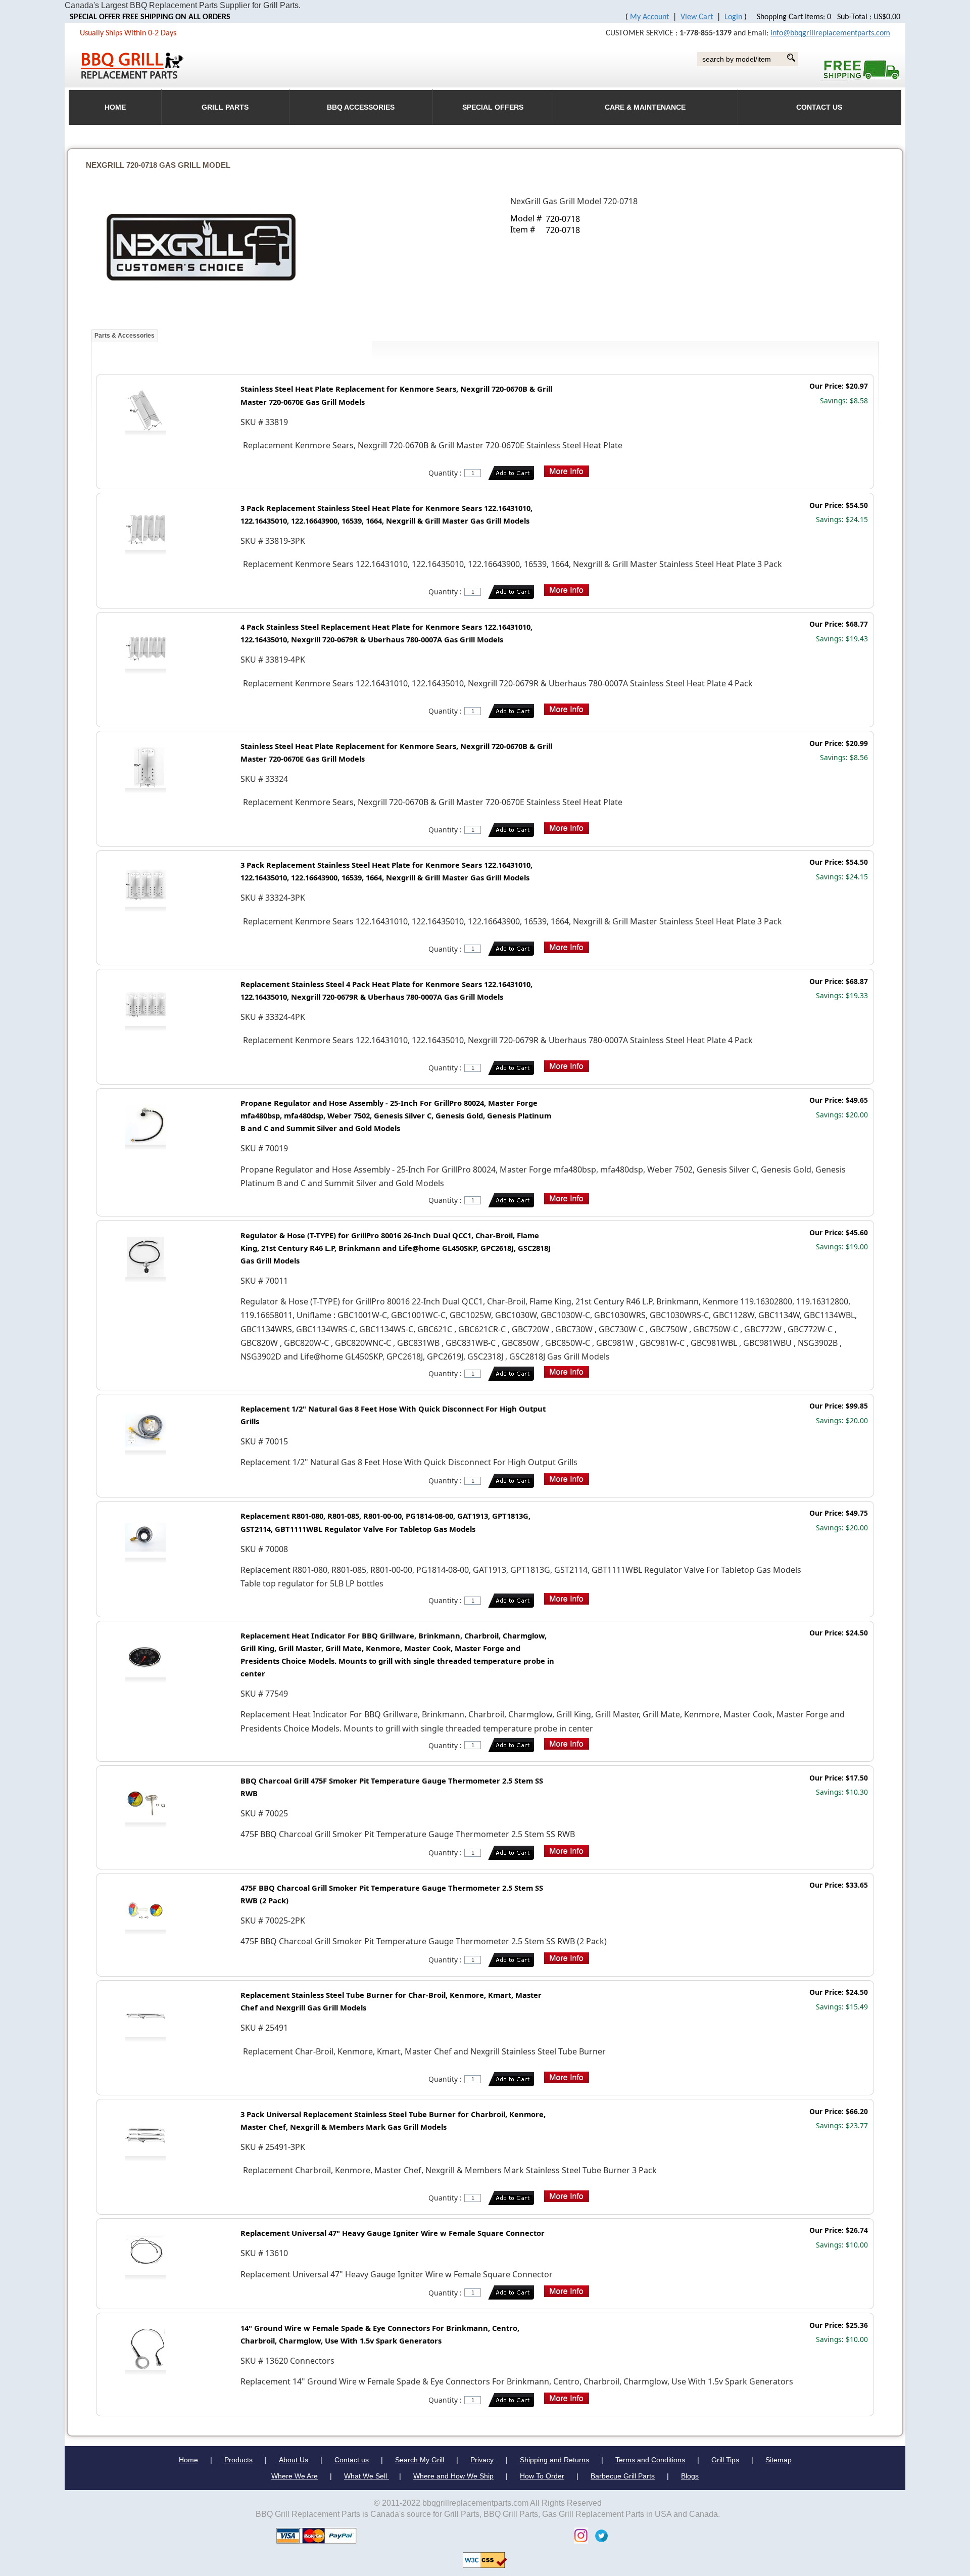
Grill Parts (225, 107)
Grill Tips (725, 2460)
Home (188, 2460)
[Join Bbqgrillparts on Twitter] (599, 2535)
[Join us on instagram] (578, 2535)
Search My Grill (420, 2460)
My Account (649, 17)
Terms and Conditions (650, 2460)
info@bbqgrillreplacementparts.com (830, 33)
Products (238, 2460)
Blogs (690, 2476)
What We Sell (367, 2476)
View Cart (697, 17)
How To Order (542, 2476)
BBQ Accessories (361, 107)
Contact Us (819, 107)
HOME (115, 107)
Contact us (352, 2460)
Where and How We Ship (453, 2476)
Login (733, 17)
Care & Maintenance (645, 107)
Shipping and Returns (554, 2460)
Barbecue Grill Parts (623, 2476)
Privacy (482, 2460)
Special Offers (493, 107)
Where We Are (295, 2476)
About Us (294, 2460)
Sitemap (779, 2460)
